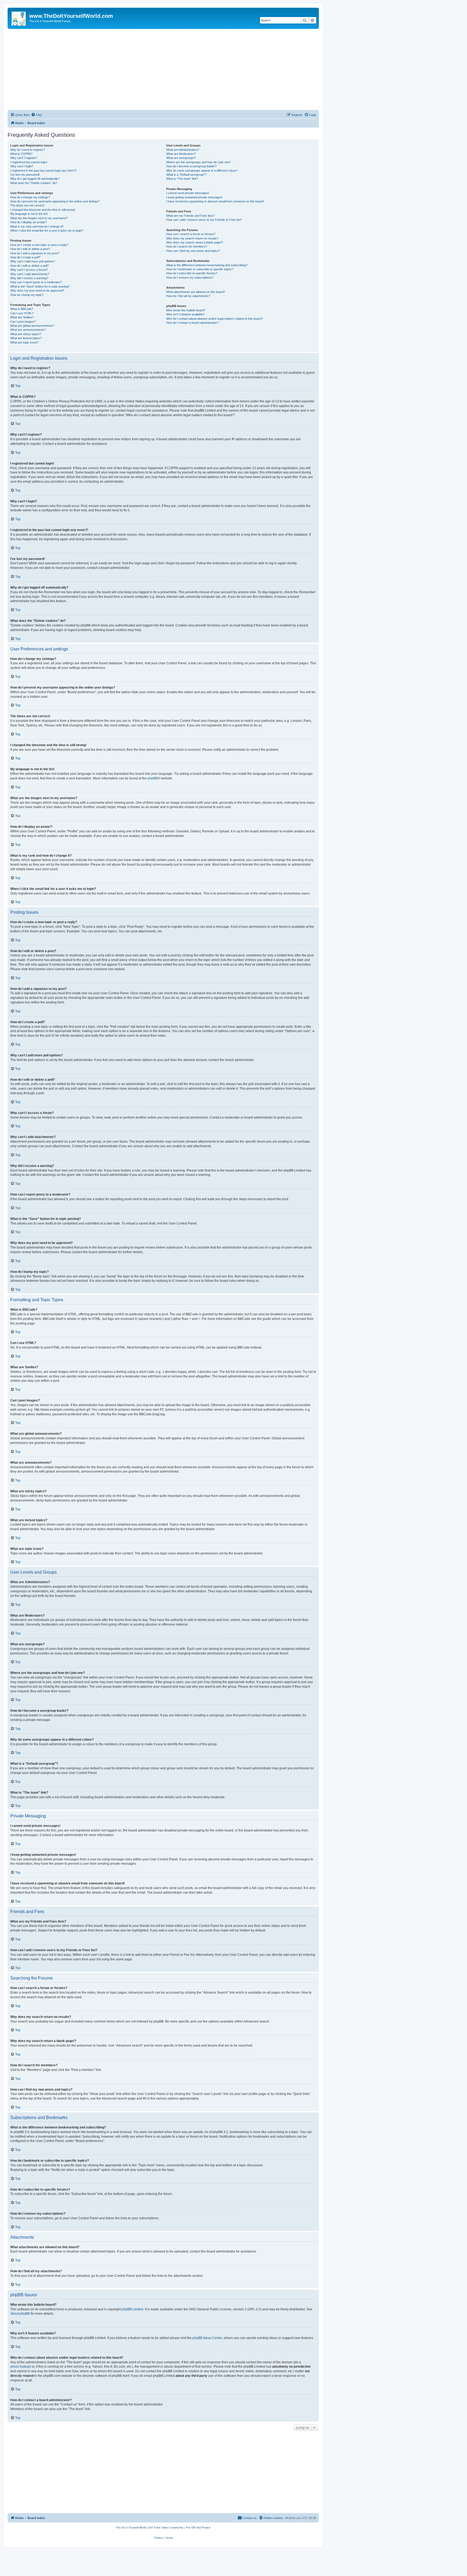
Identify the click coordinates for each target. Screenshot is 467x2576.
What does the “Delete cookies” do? (34, 183)
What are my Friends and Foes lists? (190, 216)
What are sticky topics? (26, 334)
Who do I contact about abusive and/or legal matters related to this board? (214, 319)
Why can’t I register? (24, 158)
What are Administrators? (183, 150)
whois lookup (20, 2367)
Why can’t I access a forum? (29, 270)
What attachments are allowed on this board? (196, 292)
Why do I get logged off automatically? (35, 179)
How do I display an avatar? (29, 222)
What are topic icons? (24, 342)
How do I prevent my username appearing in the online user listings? (55, 201)
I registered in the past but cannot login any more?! (43, 171)
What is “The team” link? (182, 179)
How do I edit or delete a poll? (29, 266)
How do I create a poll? (25, 257)
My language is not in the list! (29, 214)
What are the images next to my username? (39, 218)
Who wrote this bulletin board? (186, 310)
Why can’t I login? (22, 166)
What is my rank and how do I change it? (37, 226)
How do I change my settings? (30, 197)
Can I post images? (23, 322)
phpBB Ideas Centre (207, 2338)
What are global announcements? (32, 326)
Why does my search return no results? (192, 238)
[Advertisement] (163, 69)
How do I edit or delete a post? (30, 249)
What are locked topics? (26, 338)
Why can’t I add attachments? (30, 274)
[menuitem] (36, 115)
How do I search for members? (187, 246)
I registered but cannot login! (29, 162)
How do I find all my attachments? (188, 296)
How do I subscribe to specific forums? (192, 273)
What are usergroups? (181, 158)
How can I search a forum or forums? (191, 234)
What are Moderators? (181, 154)
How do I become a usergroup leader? (191, 166)
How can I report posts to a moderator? (36, 282)
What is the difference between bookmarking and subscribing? (207, 265)
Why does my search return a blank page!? (195, 242)
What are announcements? (28, 330)
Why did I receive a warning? (29, 278)
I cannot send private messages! (188, 193)
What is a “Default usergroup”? (186, 175)
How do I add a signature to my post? (35, 253)
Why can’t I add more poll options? (33, 261)
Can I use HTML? (22, 313)
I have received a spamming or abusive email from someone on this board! (215, 201)
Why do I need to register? (28, 150)
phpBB (153, 778)
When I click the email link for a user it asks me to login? (47, 231)
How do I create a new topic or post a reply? (39, 245)
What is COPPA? (21, 154)
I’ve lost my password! (25, 175)
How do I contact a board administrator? (192, 323)
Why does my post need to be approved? (37, 291)
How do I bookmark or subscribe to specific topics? (200, 269)
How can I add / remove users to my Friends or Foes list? (204, 220)
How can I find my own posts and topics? (193, 251)
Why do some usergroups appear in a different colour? (202, 171)
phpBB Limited (132, 2309)
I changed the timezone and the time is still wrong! (43, 210)
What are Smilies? (22, 317)
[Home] (19, 18)
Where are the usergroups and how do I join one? (199, 162)
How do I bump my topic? (27, 295)
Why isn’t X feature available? (185, 314)
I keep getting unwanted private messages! (194, 197)
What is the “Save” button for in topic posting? (40, 286)
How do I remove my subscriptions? (190, 278)
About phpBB (20, 2314)
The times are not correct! (27, 205)
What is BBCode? (22, 309)
